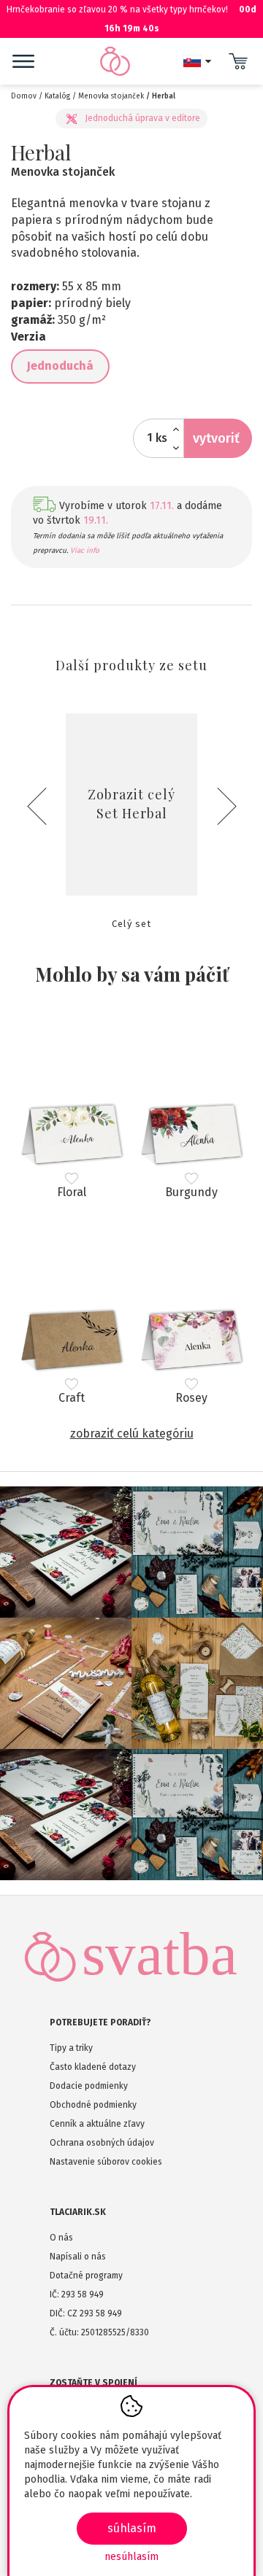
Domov (24, 96)
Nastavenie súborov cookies (106, 2162)
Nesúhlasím (131, 2557)
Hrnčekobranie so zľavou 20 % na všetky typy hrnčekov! (131, 19)
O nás (61, 2238)
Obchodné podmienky (93, 2105)
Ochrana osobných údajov (102, 2143)
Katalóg (57, 96)
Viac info (85, 551)
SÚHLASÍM (132, 2528)
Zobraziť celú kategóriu (132, 1434)
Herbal (164, 96)
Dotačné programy (86, 2276)
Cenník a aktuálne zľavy (97, 2124)
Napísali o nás (78, 2257)
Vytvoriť (216, 438)
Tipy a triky (71, 2048)
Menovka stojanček (111, 96)
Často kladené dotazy (93, 2067)
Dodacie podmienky (89, 2086)
